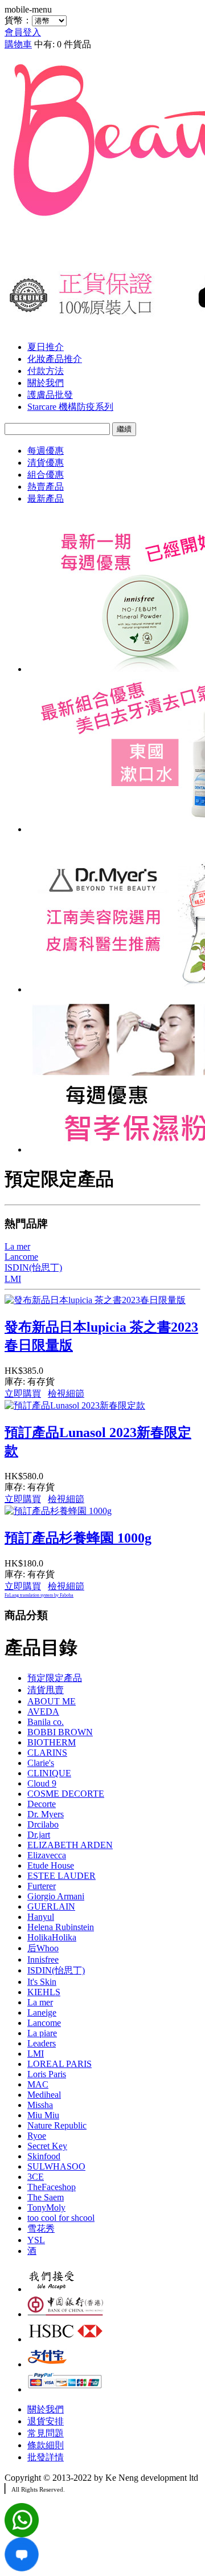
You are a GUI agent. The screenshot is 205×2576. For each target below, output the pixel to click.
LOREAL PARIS (60, 2064)
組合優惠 (46, 475)
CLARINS (47, 1753)
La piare (42, 2033)
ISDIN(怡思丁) (56, 1970)
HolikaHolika (52, 1937)
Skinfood (44, 2156)
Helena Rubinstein (61, 1927)
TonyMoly (46, 2207)
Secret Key (47, 2146)
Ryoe (37, 2136)
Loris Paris (47, 2074)
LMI (36, 2054)
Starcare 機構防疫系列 (70, 407)
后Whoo (43, 1948)
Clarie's (41, 1763)
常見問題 (46, 2433)
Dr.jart (39, 1835)
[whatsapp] (22, 2534)
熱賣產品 (46, 487)
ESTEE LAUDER (61, 1876)
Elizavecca (47, 1855)
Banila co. (46, 1722)
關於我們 (46, 383)
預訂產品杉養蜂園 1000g (78, 1538)
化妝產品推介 (55, 359)
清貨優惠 (46, 463)
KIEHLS (44, 1992)
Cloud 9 (42, 1783)
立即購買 (23, 1393)
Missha (40, 2105)
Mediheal (44, 2095)
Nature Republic (57, 2125)
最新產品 (46, 498)
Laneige (42, 2013)
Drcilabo (43, 1824)
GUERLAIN (51, 1906)
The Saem (46, 2197)
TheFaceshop (52, 2187)
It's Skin (42, 1982)
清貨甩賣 (46, 1690)
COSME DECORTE (66, 1794)
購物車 (18, 44)
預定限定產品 (55, 1678)
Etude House (51, 1865)
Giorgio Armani (56, 1896)
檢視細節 (66, 1393)
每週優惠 (46, 451)
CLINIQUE (49, 1773)
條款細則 (46, 2445)
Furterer (42, 1886)
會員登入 (23, 32)
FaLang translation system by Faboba (39, 1595)
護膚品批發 (50, 395)
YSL (36, 2240)
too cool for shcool (61, 2218)
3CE (36, 2177)
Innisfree (43, 1960)
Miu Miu (43, 2115)
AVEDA (43, 1712)
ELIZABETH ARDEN (70, 1845)
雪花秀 (41, 2229)
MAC (38, 2084)
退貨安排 (46, 2421)
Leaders (42, 2043)
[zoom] (22, 2568)
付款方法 (46, 371)
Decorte (42, 1804)
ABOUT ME (52, 1701)
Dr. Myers (46, 1814)
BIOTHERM (52, 1742)
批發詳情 (46, 2457)
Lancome (44, 2023)
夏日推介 (46, 347)
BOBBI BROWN (60, 1732)
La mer (40, 2002)
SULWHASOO (56, 2166)
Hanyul (41, 1917)
